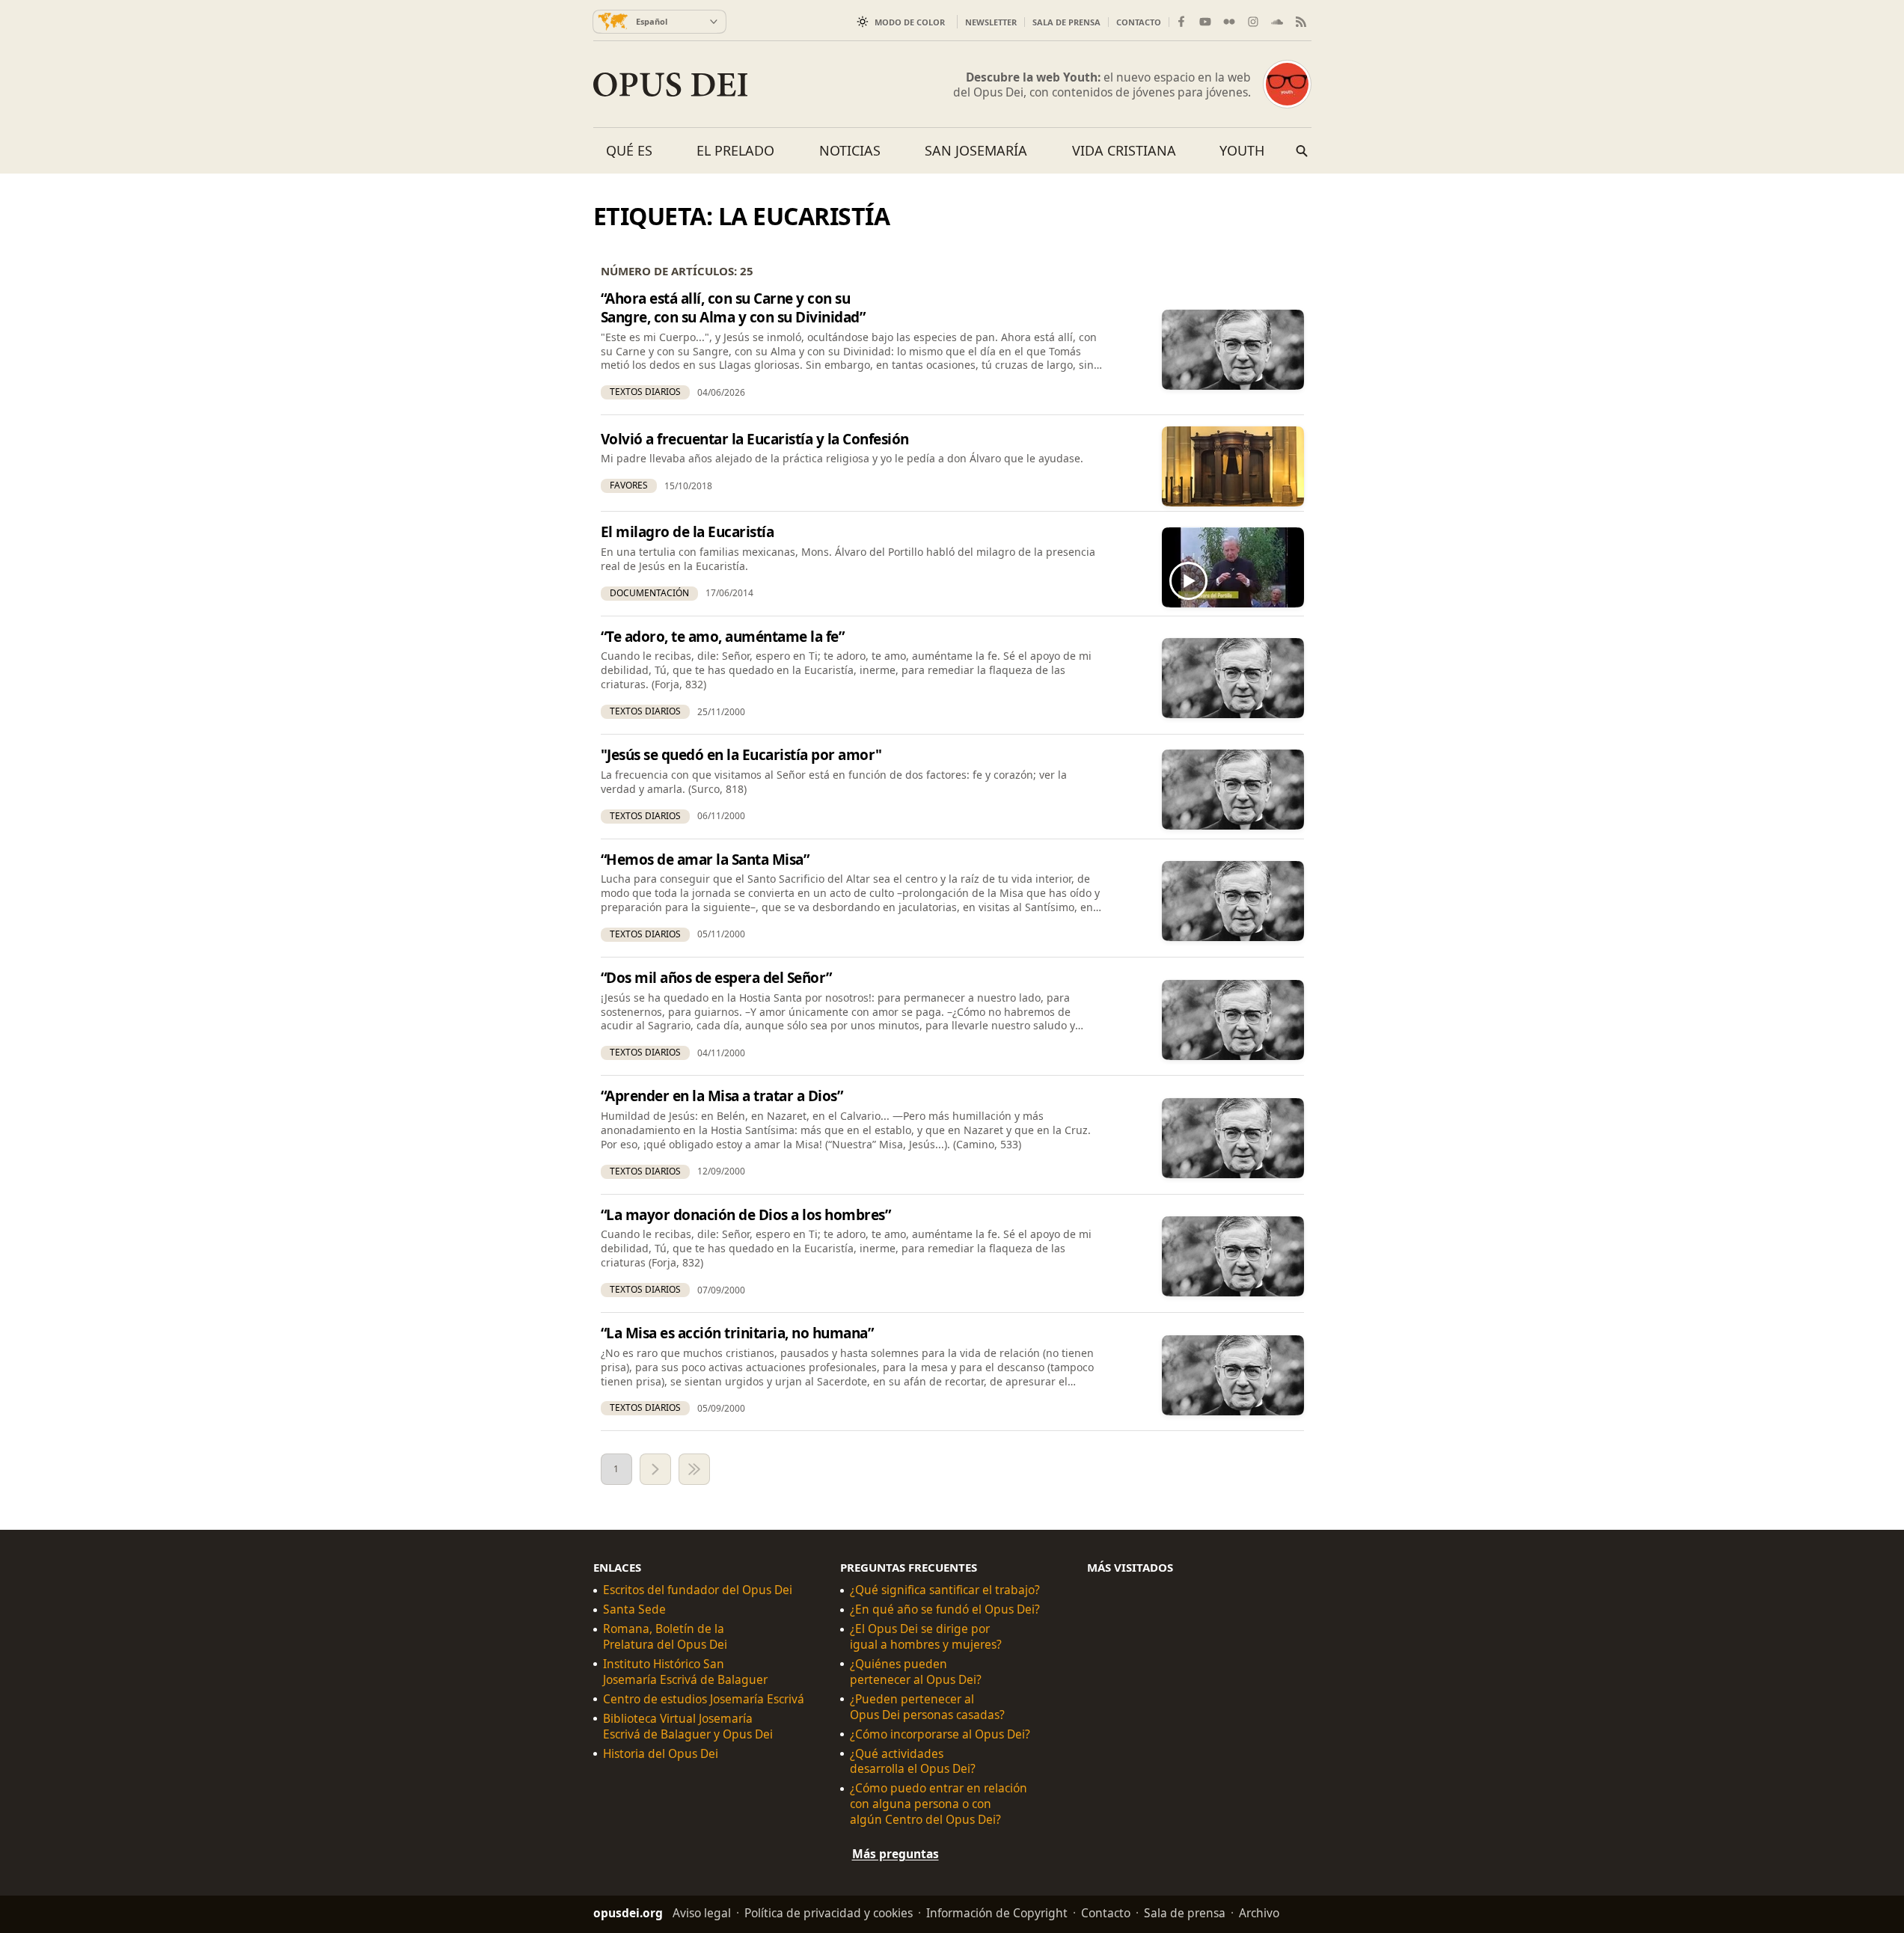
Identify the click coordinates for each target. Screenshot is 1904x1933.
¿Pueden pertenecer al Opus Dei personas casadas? (927, 1707)
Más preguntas (896, 1854)
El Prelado (735, 150)
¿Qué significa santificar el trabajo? (945, 1591)
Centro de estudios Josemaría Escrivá (704, 1699)
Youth (1242, 150)
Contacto (1139, 22)
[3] (694, 1469)
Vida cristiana (1124, 150)
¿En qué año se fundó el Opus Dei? (945, 1610)
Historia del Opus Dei (661, 1754)
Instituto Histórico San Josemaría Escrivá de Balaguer (685, 1672)
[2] (655, 1469)
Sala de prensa (1066, 22)
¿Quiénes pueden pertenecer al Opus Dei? (916, 1672)
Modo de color (910, 22)
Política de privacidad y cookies (829, 1913)
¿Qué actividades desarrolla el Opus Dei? (913, 1762)
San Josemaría (976, 150)
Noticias (850, 150)
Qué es (629, 150)
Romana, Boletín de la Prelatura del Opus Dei (665, 1637)
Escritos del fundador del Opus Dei (698, 1591)
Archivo (1259, 1913)
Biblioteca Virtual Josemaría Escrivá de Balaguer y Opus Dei (688, 1727)
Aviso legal (702, 1913)
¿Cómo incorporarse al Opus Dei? (940, 1734)
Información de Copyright (997, 1913)
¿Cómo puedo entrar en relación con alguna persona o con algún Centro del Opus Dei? (939, 1805)
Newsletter (991, 22)
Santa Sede (634, 1610)
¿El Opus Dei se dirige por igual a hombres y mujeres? (926, 1637)
